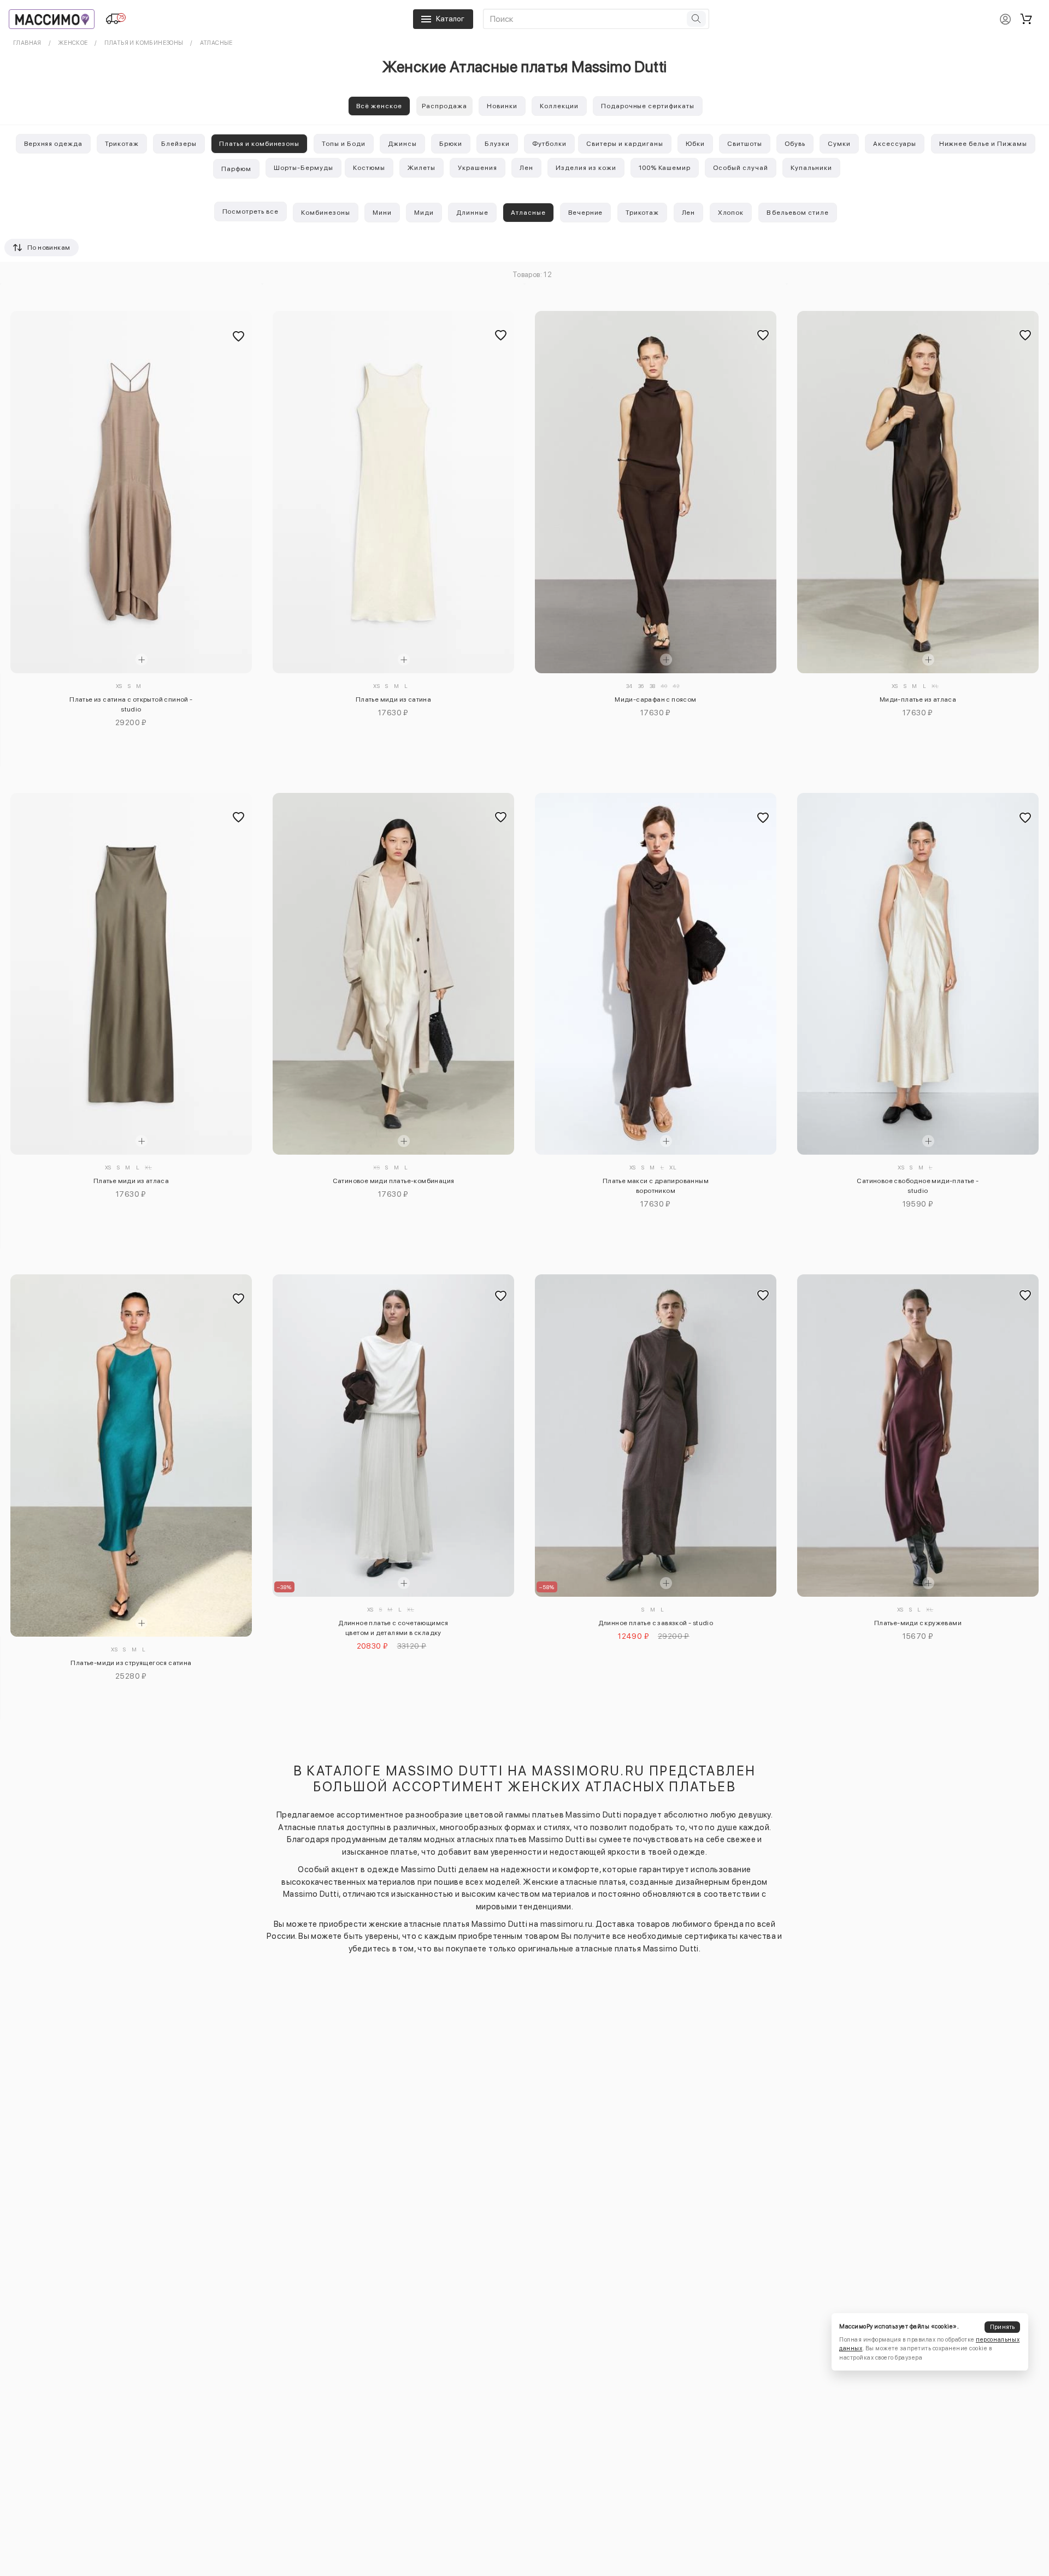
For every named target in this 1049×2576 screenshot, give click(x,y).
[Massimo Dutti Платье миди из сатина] (393, 492)
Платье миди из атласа (131, 1181)
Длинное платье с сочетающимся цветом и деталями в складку (393, 1628)
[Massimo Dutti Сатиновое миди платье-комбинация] (393, 974)
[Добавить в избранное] (238, 337)
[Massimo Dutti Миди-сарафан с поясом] (656, 492)
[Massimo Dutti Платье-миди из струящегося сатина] (131, 1455)
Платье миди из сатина (393, 699)
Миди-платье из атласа (918, 699)
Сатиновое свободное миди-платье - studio (918, 1186)
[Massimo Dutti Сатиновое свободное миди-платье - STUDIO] (918, 974)
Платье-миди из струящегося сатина (131, 1663)
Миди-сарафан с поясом (655, 699)
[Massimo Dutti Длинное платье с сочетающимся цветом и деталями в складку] (393, 1436)
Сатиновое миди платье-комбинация (394, 1181)
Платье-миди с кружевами (918, 1623)
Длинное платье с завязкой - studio (656, 1623)
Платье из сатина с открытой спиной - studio (131, 704)
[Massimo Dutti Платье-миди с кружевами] (918, 1436)
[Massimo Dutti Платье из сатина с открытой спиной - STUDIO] (131, 492)
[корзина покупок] (1026, 19)
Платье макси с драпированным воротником (656, 1186)
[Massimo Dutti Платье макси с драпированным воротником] (656, 974)
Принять (1003, 2327)
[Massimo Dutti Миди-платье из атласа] (918, 492)
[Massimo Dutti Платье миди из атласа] (131, 974)
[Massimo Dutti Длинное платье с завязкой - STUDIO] (656, 1436)
